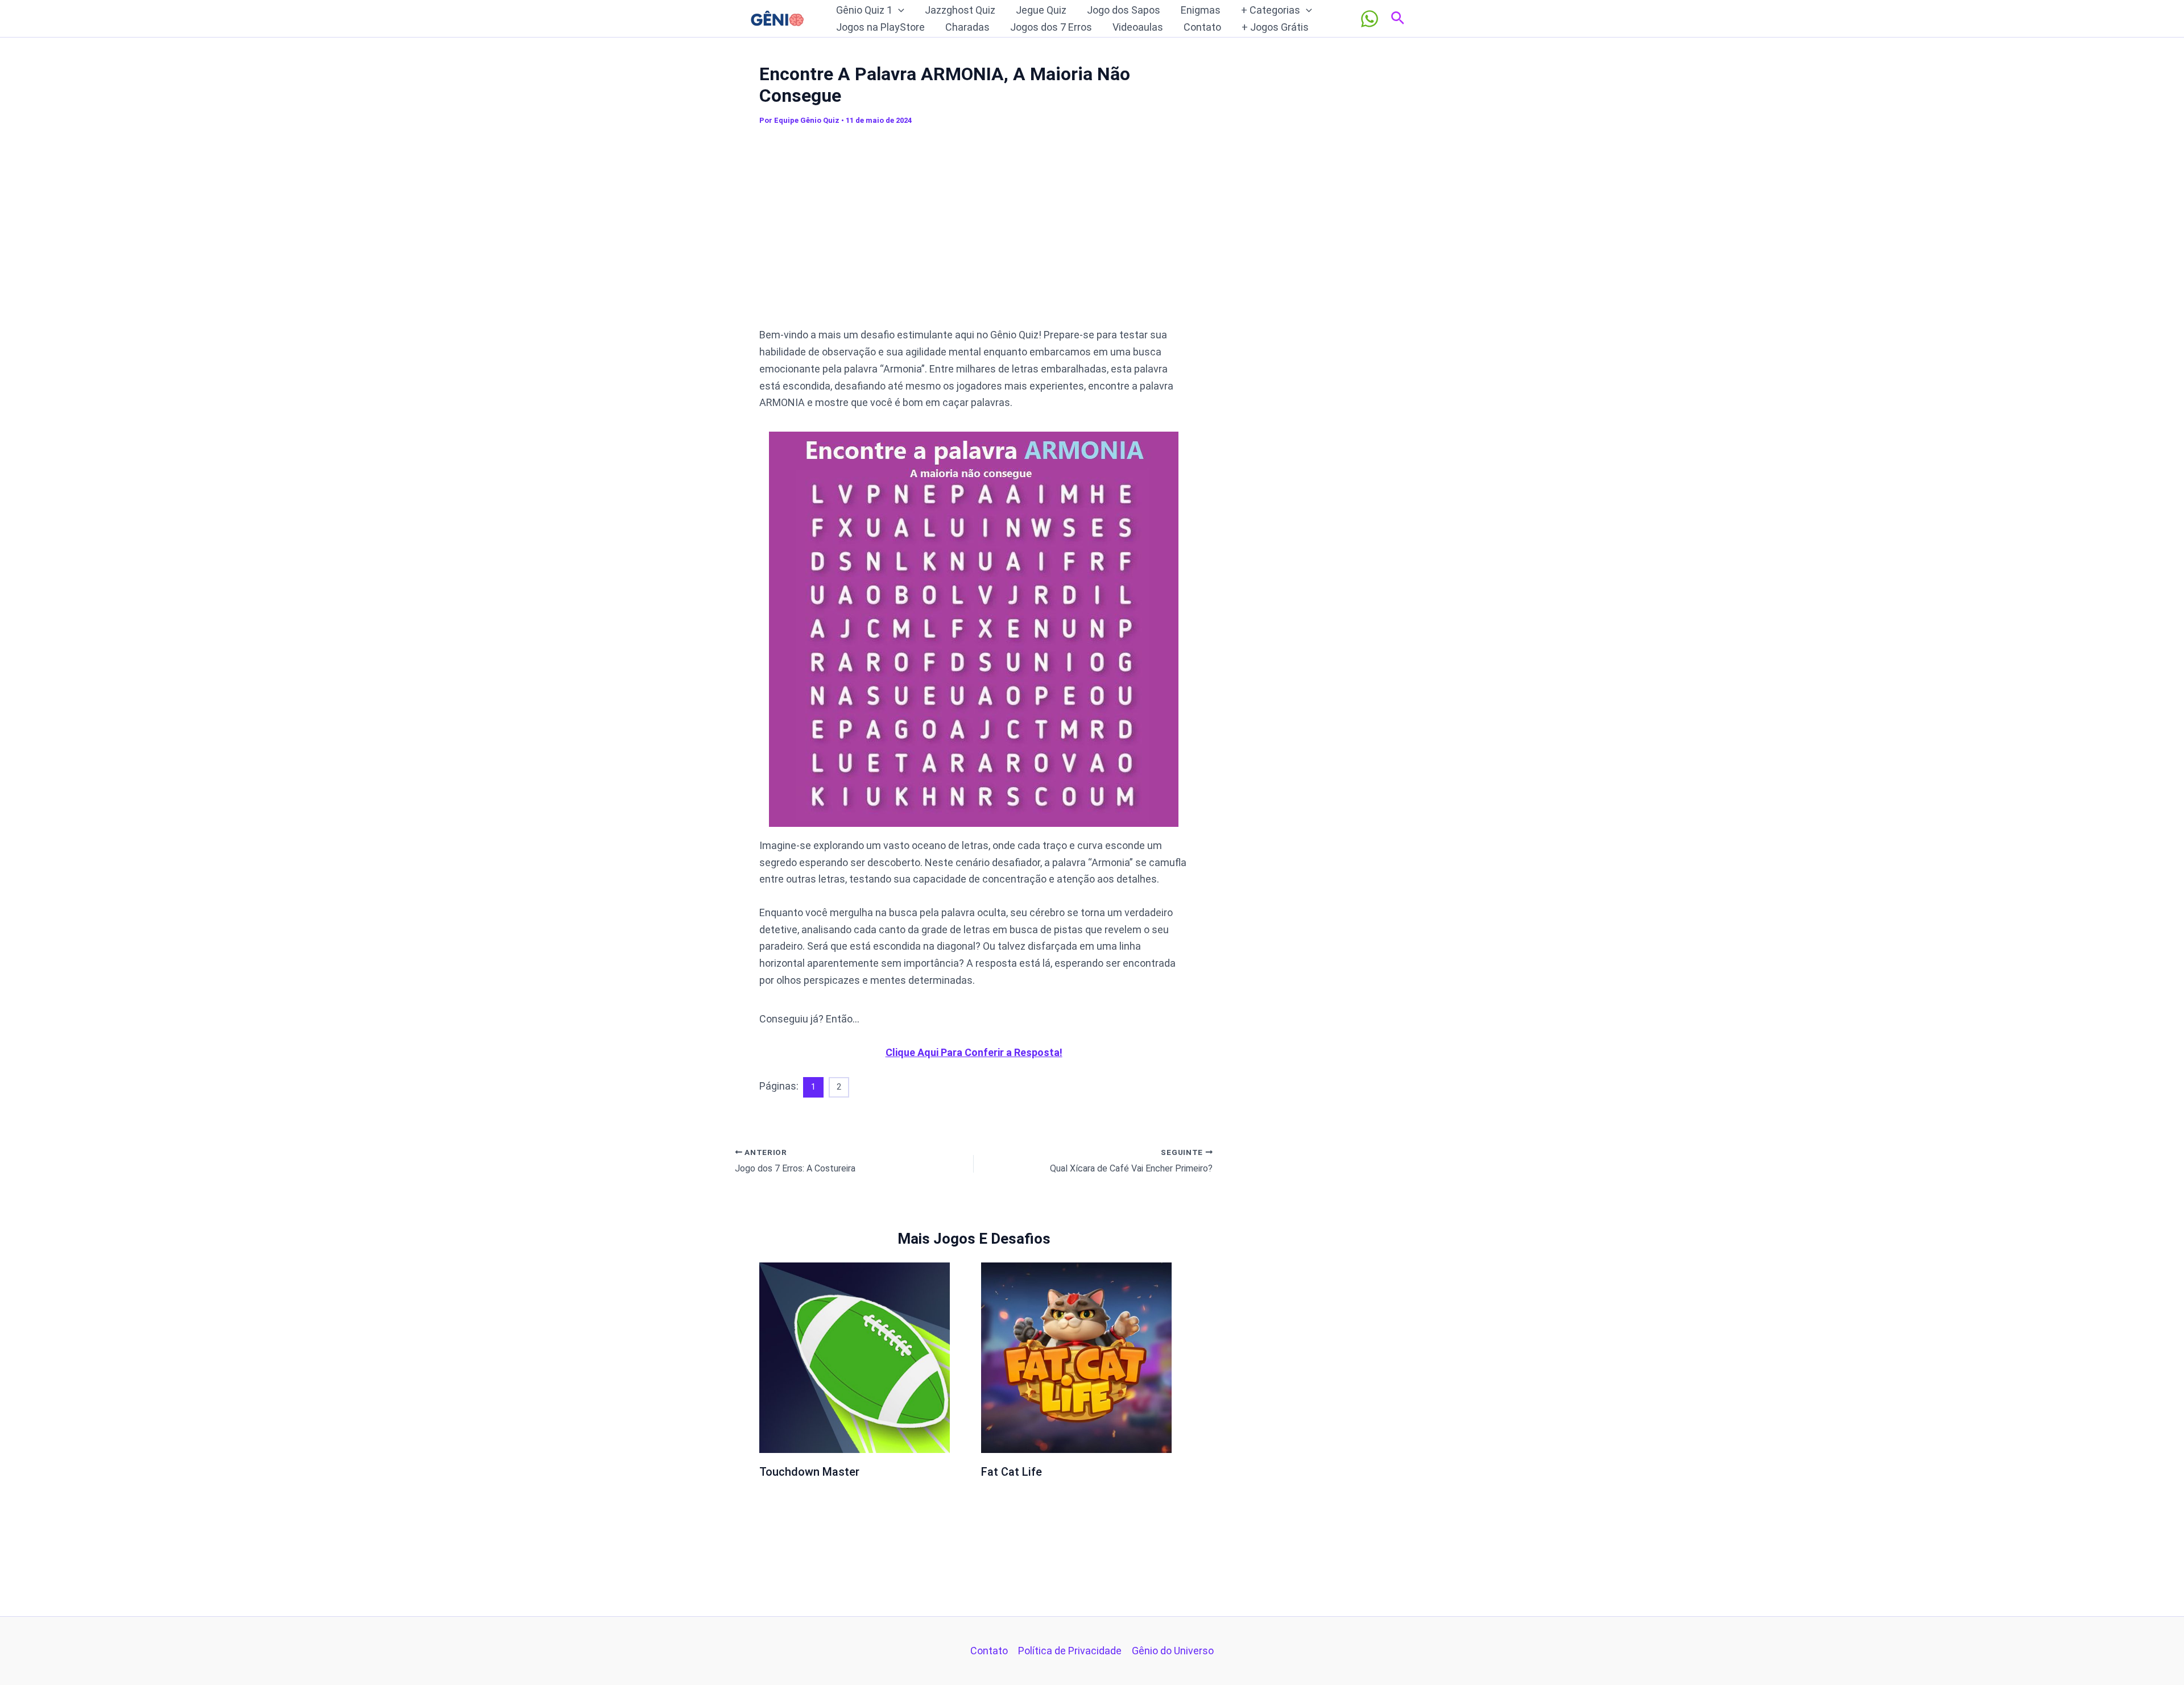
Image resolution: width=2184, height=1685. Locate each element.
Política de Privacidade (1070, 1651)
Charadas (967, 27)
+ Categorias (1271, 10)
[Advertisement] (974, 232)
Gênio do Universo (1173, 1651)
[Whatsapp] (1370, 19)
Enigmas (1201, 10)
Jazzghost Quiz (960, 10)
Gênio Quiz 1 (864, 10)
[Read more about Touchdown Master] (855, 1357)
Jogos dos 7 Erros (1051, 27)
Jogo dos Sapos (1124, 10)
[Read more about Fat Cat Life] (1076, 1357)
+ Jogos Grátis (1275, 27)
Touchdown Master (809, 1472)
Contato (1202, 27)
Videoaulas (1138, 27)
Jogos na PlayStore (880, 27)
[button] (898, 10)
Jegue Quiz (1041, 10)
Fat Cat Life (1012, 1472)
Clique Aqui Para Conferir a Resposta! (974, 1052)
